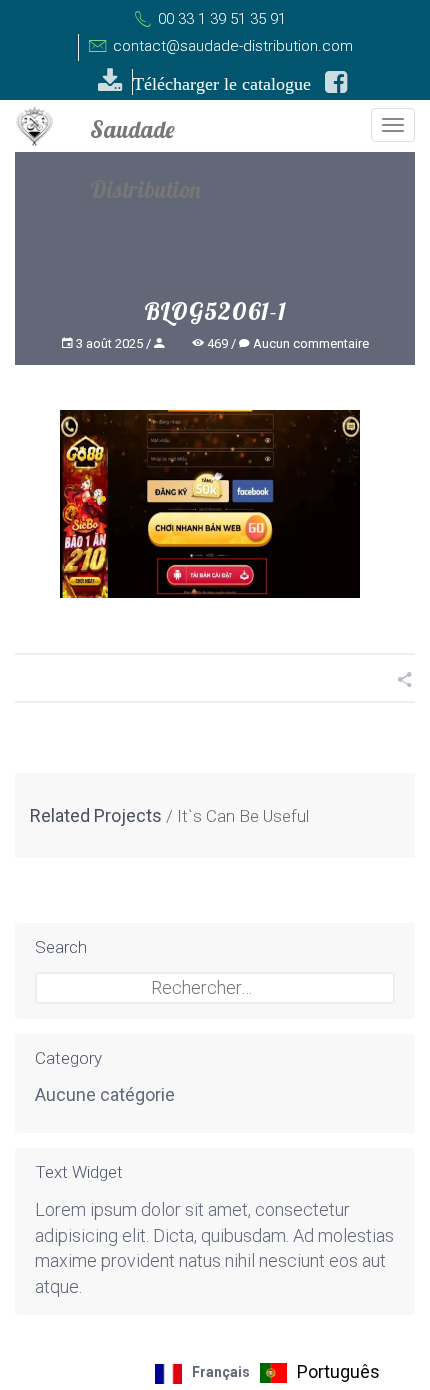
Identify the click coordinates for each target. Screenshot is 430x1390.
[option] (320, 1373)
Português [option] (338, 1371)
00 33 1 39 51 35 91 (220, 19)
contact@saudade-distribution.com (231, 46)
